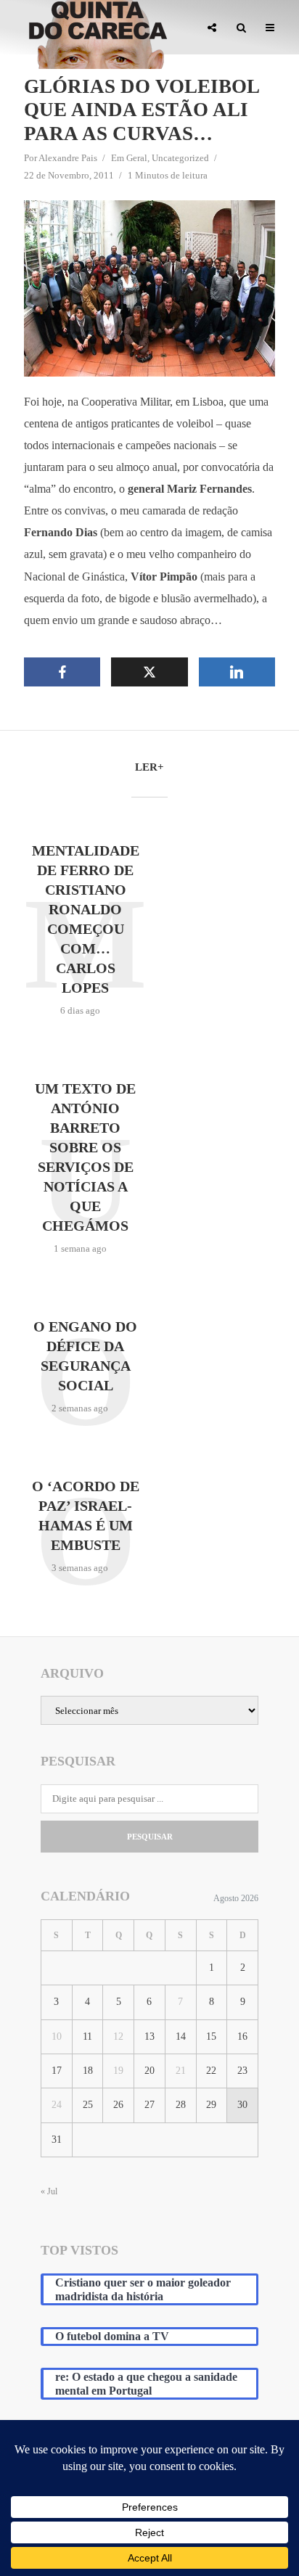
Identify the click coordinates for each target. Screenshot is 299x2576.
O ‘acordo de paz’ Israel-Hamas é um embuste (86, 1515)
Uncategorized (180, 158)
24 (57, 2105)
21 (181, 2071)
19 (118, 2071)
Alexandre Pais (68, 158)
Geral (137, 158)
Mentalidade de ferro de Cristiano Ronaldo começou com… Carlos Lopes (86, 919)
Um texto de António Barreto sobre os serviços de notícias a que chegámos (85, 1157)
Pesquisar (150, 1837)
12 (118, 2036)
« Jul (49, 2191)
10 (57, 2036)
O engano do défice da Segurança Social (85, 1356)
